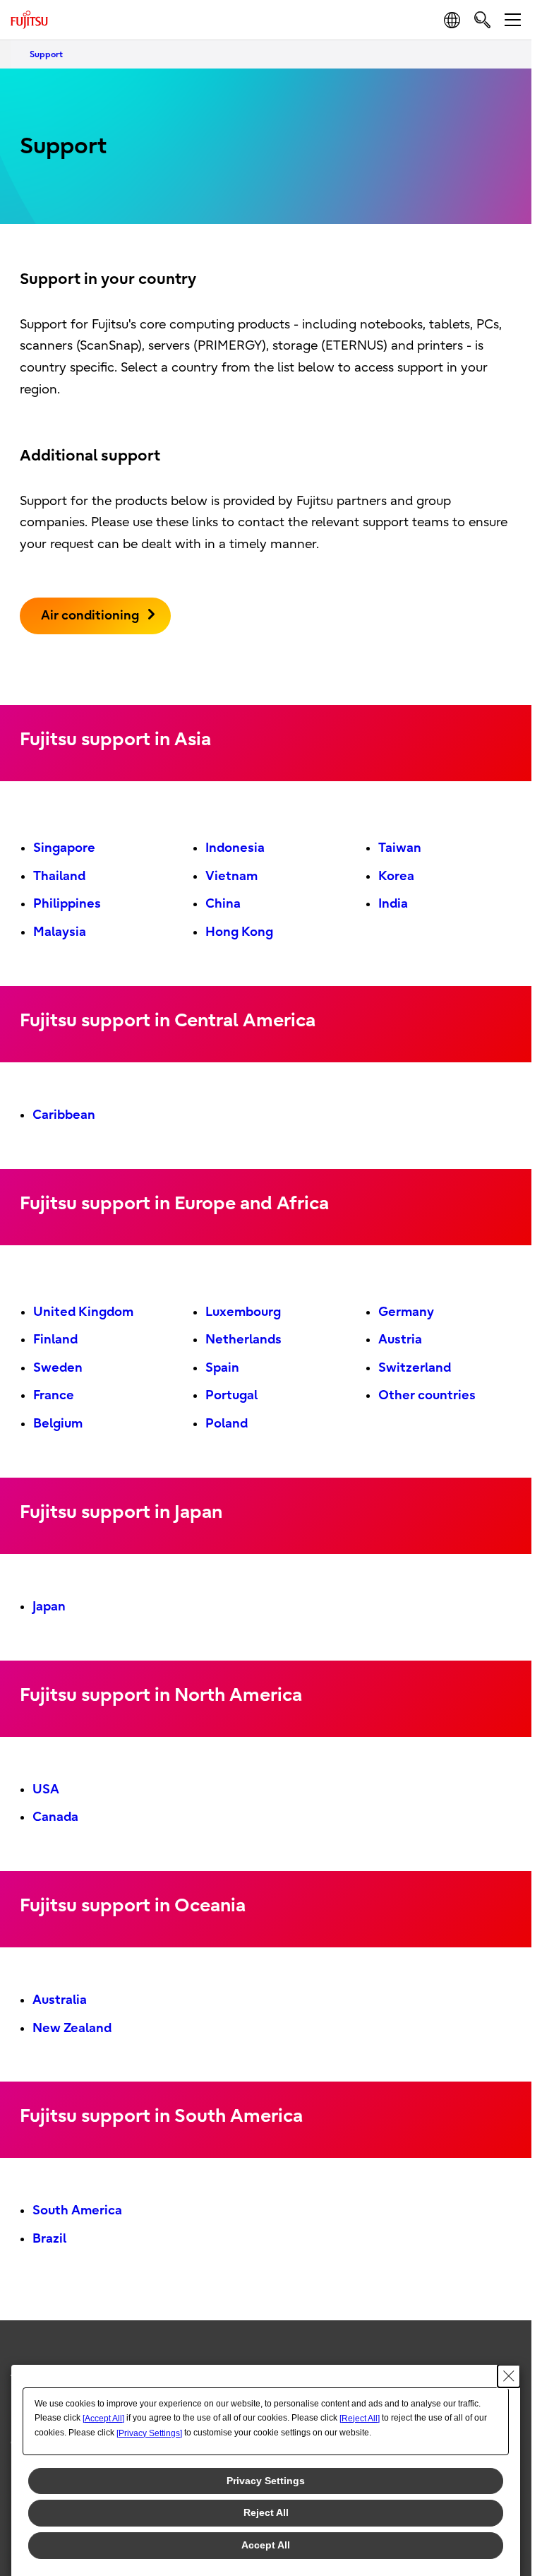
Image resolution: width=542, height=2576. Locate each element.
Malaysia (60, 932)
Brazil (49, 2239)
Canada (55, 1817)
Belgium (58, 1424)
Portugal (231, 1395)
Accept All (266, 2545)
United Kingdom (83, 1312)
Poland (227, 1424)
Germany (406, 1312)
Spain (222, 1368)
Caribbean (64, 1115)
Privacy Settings (266, 2481)
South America (77, 2210)
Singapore (64, 848)
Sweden (58, 1368)
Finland (55, 1340)
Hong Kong (239, 932)
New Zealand (72, 2028)
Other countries (427, 1395)
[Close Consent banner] (509, 2376)
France (54, 1395)
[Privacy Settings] (149, 2433)
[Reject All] (360, 2418)
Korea (396, 876)
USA (46, 1789)
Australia (60, 2000)
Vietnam (231, 876)
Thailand (59, 876)
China (223, 904)
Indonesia (235, 848)
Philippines (67, 904)
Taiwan (400, 848)
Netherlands (243, 1340)
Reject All (266, 2512)
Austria (400, 1340)
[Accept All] (103, 2418)
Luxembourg (243, 1312)
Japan (49, 1607)
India (393, 904)
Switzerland (415, 1368)
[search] (482, 19)
